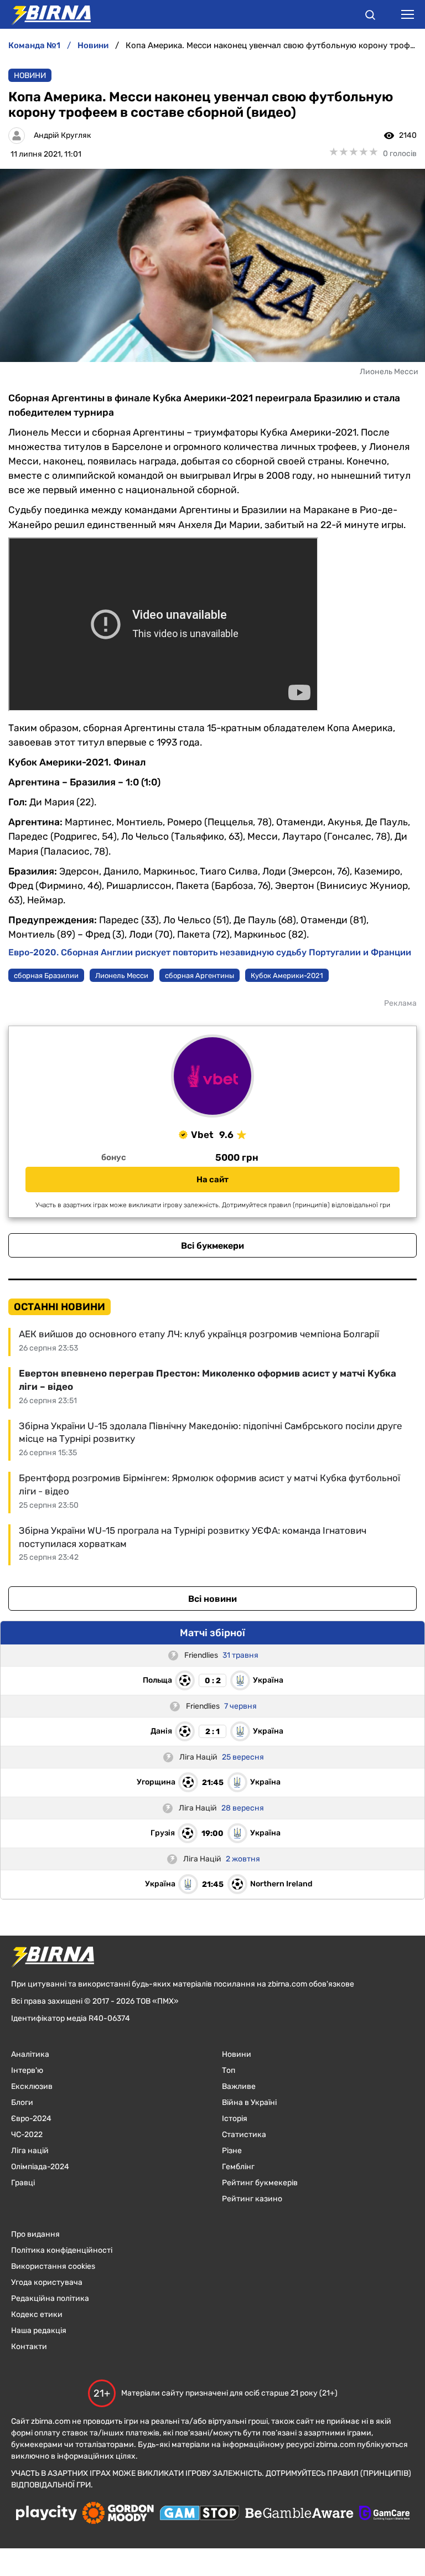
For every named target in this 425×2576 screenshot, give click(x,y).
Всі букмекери (212, 1246)
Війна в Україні (249, 2102)
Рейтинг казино (252, 2199)
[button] (370, 17)
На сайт (212, 1180)
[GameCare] (384, 2514)
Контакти (29, 2347)
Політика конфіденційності (62, 2250)
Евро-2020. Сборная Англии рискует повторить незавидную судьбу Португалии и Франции (210, 952)
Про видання (35, 2234)
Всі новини (212, 1599)
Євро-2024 (31, 2119)
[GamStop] (199, 2514)
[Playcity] (46, 2514)
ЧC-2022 (27, 2135)
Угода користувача (47, 2282)
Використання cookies (53, 2266)
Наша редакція (39, 2331)
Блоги (22, 2102)
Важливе (239, 2086)
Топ (229, 2070)
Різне (232, 2151)
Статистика (244, 2135)
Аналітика (30, 2054)
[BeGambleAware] (299, 2514)
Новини (30, 76)
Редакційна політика (50, 2298)
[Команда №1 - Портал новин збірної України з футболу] (45, 14)
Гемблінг (238, 2167)
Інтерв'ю (27, 2070)
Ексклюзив (32, 2086)
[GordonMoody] (118, 2514)
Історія (235, 2119)
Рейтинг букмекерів (260, 2183)
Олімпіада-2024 (40, 2167)
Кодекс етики (37, 2314)
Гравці (23, 2183)
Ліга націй (30, 2151)
